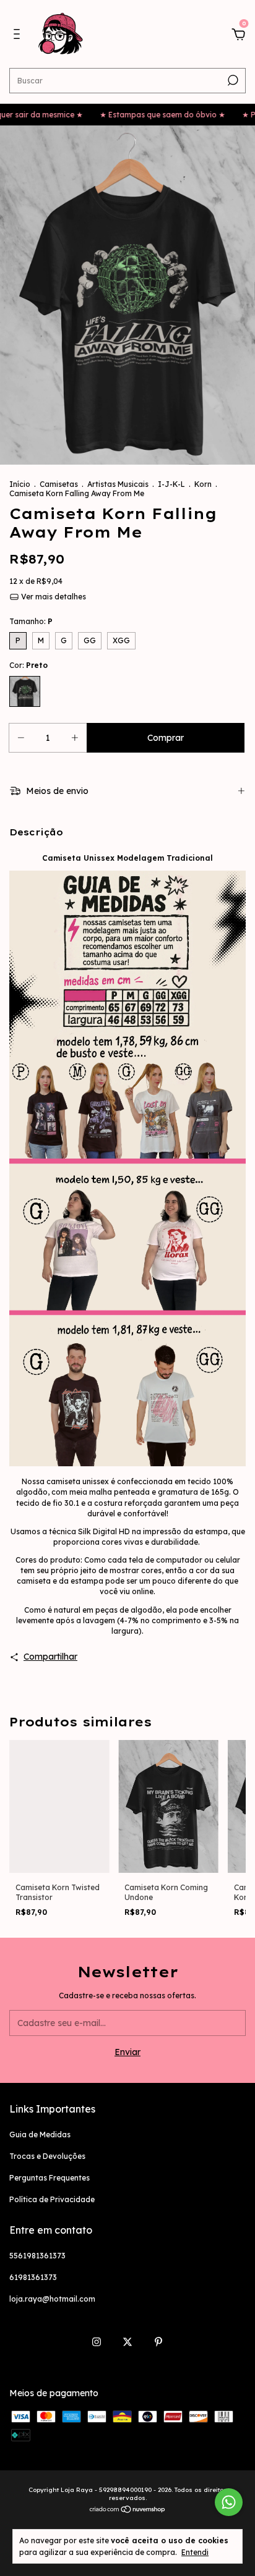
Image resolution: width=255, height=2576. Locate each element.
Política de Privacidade (52, 2199)
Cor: (28, 665)
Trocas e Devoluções (47, 2156)
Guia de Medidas (40, 2135)
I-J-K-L (171, 484)
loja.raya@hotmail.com (52, 2299)
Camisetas (59, 484)
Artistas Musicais (118, 484)
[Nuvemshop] (128, 2511)
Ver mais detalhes (53, 597)
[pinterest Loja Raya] (158, 2342)
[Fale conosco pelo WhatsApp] (229, 2502)
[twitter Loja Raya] (127, 2342)
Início (20, 484)
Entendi (195, 2552)
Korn (203, 484)
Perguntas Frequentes (50, 2178)
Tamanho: (31, 621)
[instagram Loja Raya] (97, 2342)
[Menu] (19, 36)
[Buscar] (232, 80)
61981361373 (33, 2277)
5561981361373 (37, 2256)
